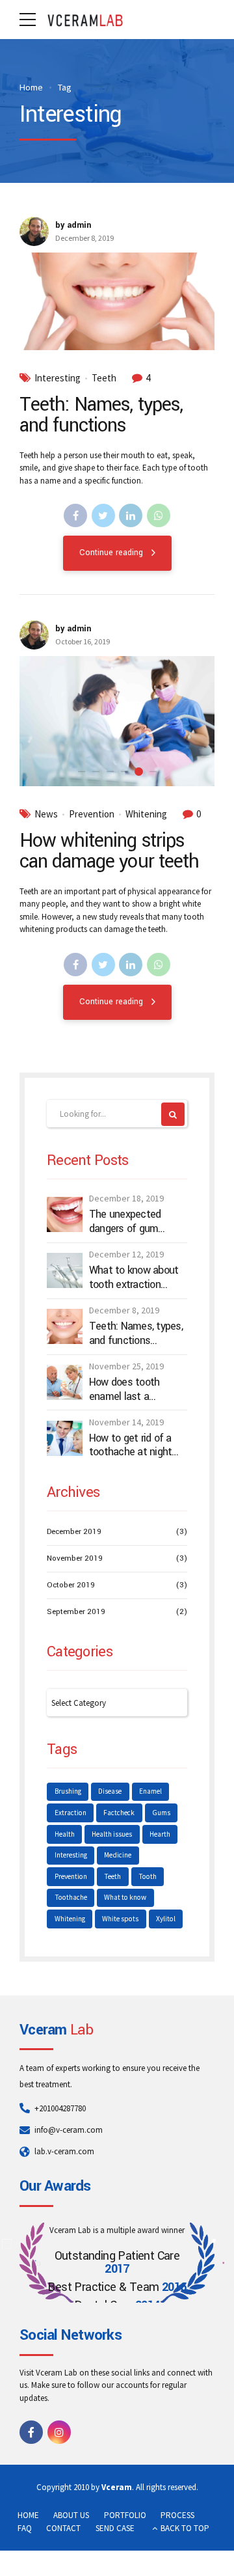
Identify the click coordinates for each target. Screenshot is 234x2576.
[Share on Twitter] (103, 515)
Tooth (148, 1876)
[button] (40, 721)
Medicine (118, 1855)
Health (65, 1834)
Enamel (150, 1791)
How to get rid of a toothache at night (131, 1445)
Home (31, 87)
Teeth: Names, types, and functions (101, 415)
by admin (73, 225)
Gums (161, 1813)
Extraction (71, 1813)
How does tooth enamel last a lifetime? (124, 1389)
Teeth (104, 378)
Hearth (160, 1834)
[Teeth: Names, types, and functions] (117, 301)
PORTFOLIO (125, 2515)
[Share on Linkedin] (131, 515)
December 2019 (74, 1532)
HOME (28, 2515)
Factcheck (119, 1813)
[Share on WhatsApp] (159, 515)
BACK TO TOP (185, 2528)
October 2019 (71, 1585)
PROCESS (177, 2515)
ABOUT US (71, 2515)
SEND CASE (115, 2528)
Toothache (71, 1897)
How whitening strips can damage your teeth (109, 851)
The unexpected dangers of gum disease (125, 1221)
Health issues (112, 1834)
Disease (110, 1791)
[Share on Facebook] (75, 515)
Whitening (146, 814)
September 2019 (76, 1612)
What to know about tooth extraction (134, 1277)
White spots (120, 1919)
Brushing (68, 1791)
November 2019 (75, 1558)
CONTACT (63, 2528)
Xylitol (166, 1919)
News (46, 814)
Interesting (58, 378)
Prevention (92, 814)
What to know (125, 1897)
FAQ (25, 2528)
